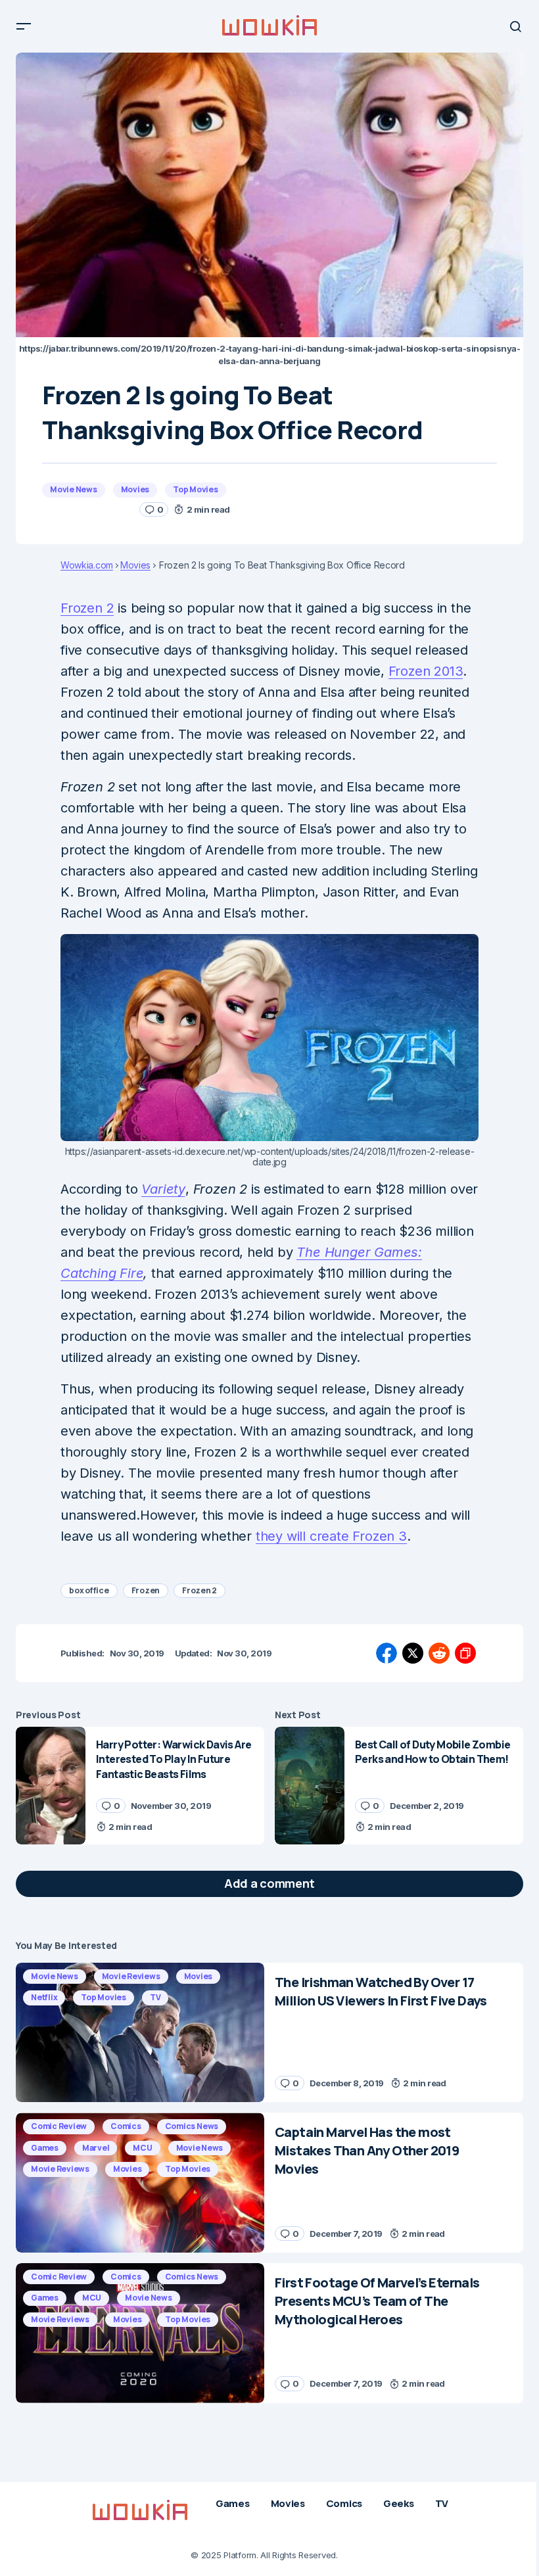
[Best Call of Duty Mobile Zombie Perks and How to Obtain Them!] (310, 1786)
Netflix (44, 1997)
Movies (135, 489)
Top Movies (196, 489)
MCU (142, 2148)
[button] (24, 26)
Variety (163, 1189)
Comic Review (59, 2126)
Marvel (96, 2148)
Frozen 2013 (426, 671)
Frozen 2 (87, 608)
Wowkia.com (87, 565)
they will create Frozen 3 (331, 1536)
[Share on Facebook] (387, 1653)
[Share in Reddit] (439, 1653)
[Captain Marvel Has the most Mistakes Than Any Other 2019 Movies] (140, 2183)
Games (45, 2148)
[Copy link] (465, 1653)
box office (89, 1590)
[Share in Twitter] (413, 1653)
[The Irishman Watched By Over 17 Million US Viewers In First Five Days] (140, 2033)
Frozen (146, 1590)
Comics (126, 2126)
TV (155, 1997)
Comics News (192, 2126)
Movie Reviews (131, 1976)
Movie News (74, 489)
